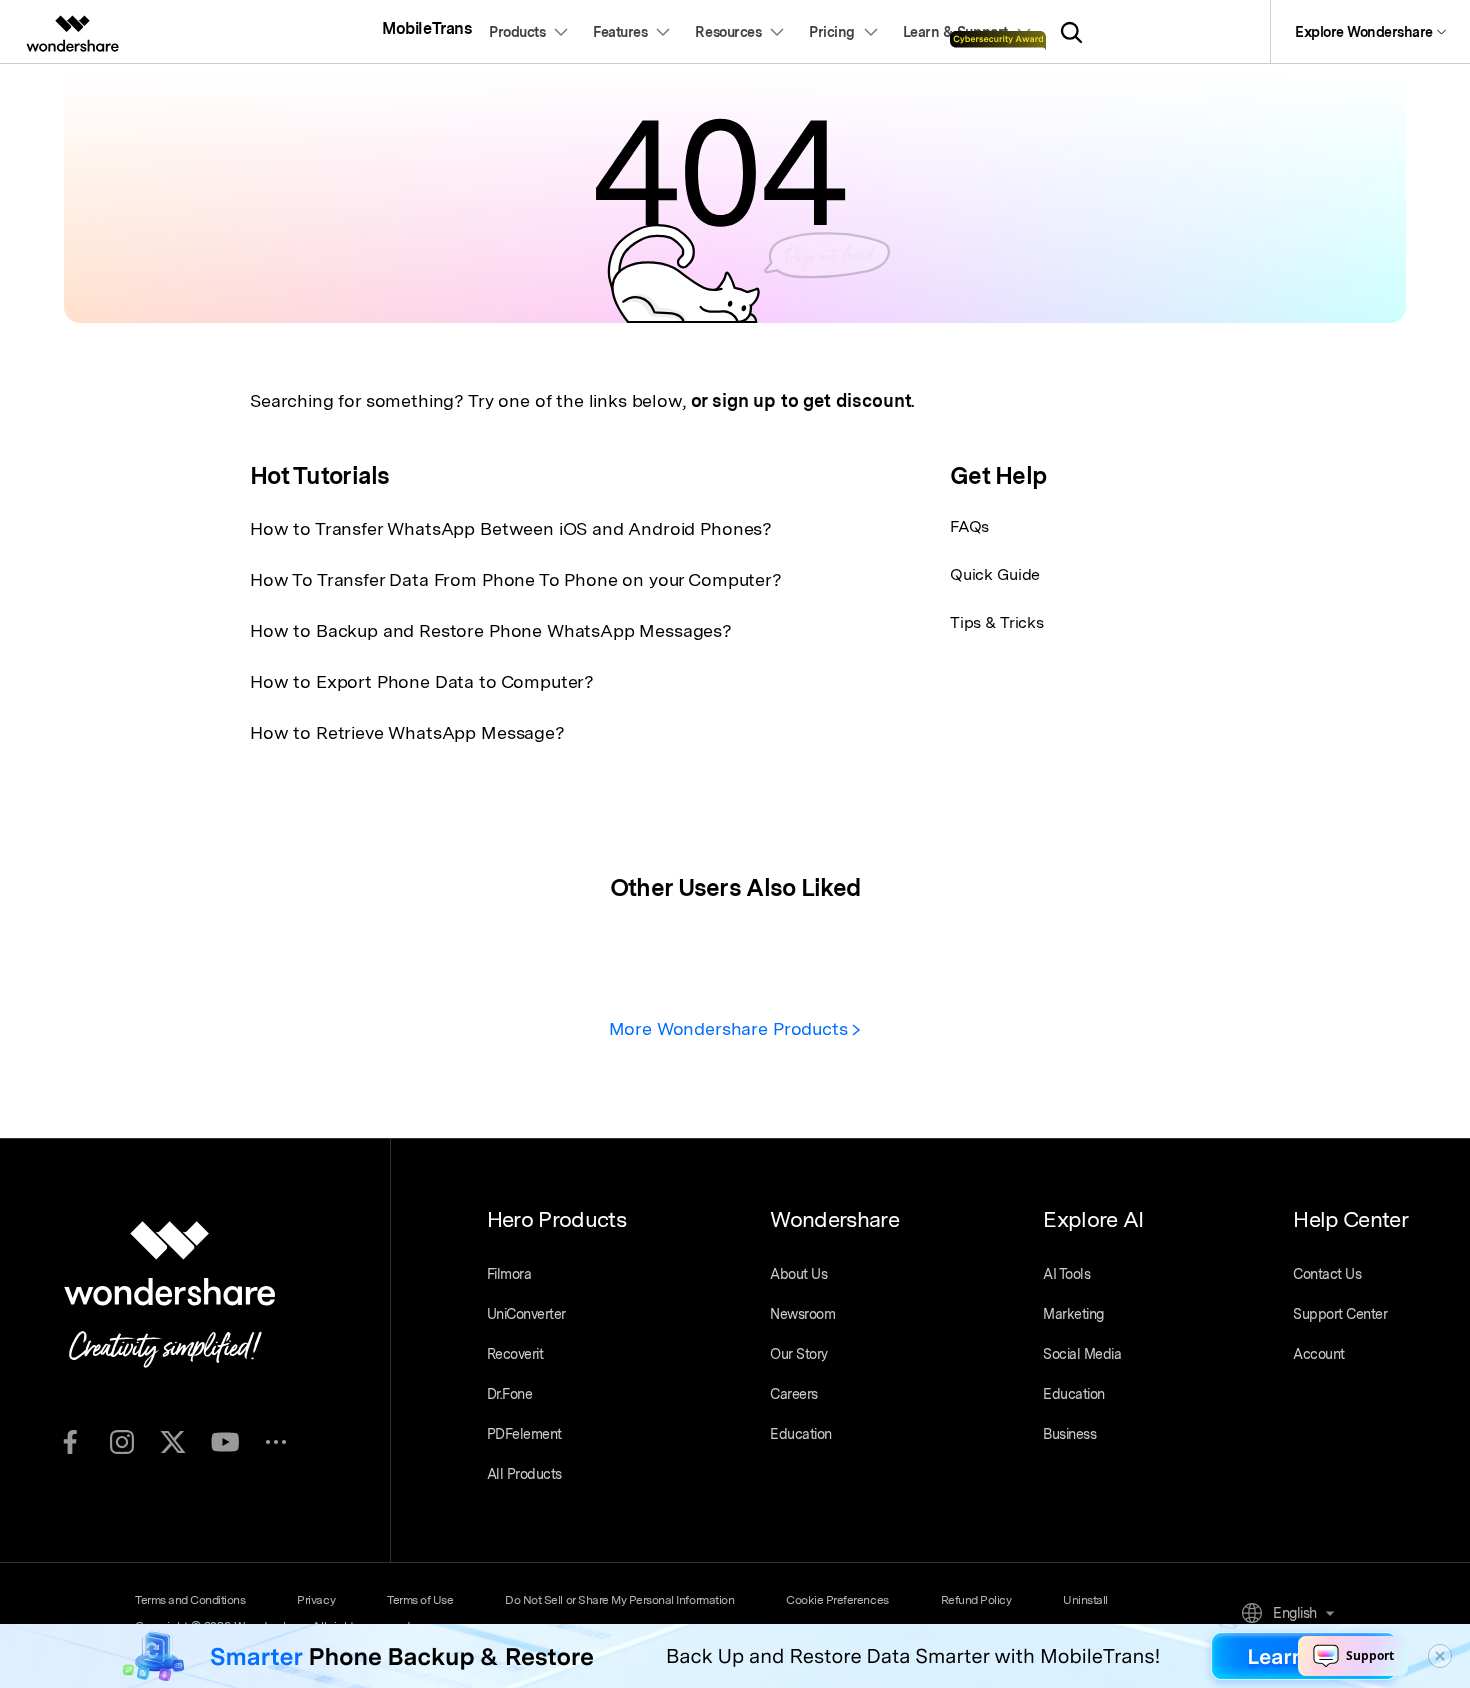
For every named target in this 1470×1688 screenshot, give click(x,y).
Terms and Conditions (190, 1600)
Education (801, 1434)
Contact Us (1327, 1274)
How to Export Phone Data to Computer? (422, 681)
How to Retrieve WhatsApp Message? (407, 732)
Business (1069, 1434)
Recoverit (515, 1354)
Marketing (1073, 1314)
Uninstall (1085, 1600)
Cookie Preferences (837, 1600)
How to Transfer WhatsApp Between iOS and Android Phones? (511, 528)
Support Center (1340, 1314)
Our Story (799, 1354)
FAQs (969, 526)
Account (1319, 1354)
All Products (524, 1474)
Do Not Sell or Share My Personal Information (619, 1600)
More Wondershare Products (731, 1028)
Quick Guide (995, 574)
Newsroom (802, 1314)
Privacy (316, 1600)
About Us (798, 1274)
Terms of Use (420, 1600)
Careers (794, 1394)
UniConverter (526, 1314)
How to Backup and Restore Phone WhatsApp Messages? (491, 630)
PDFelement (524, 1434)
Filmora (509, 1274)
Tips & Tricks (997, 622)
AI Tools (1066, 1274)
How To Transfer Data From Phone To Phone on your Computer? (516, 579)
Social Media (1082, 1354)
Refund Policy (976, 1600)
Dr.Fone (510, 1394)
